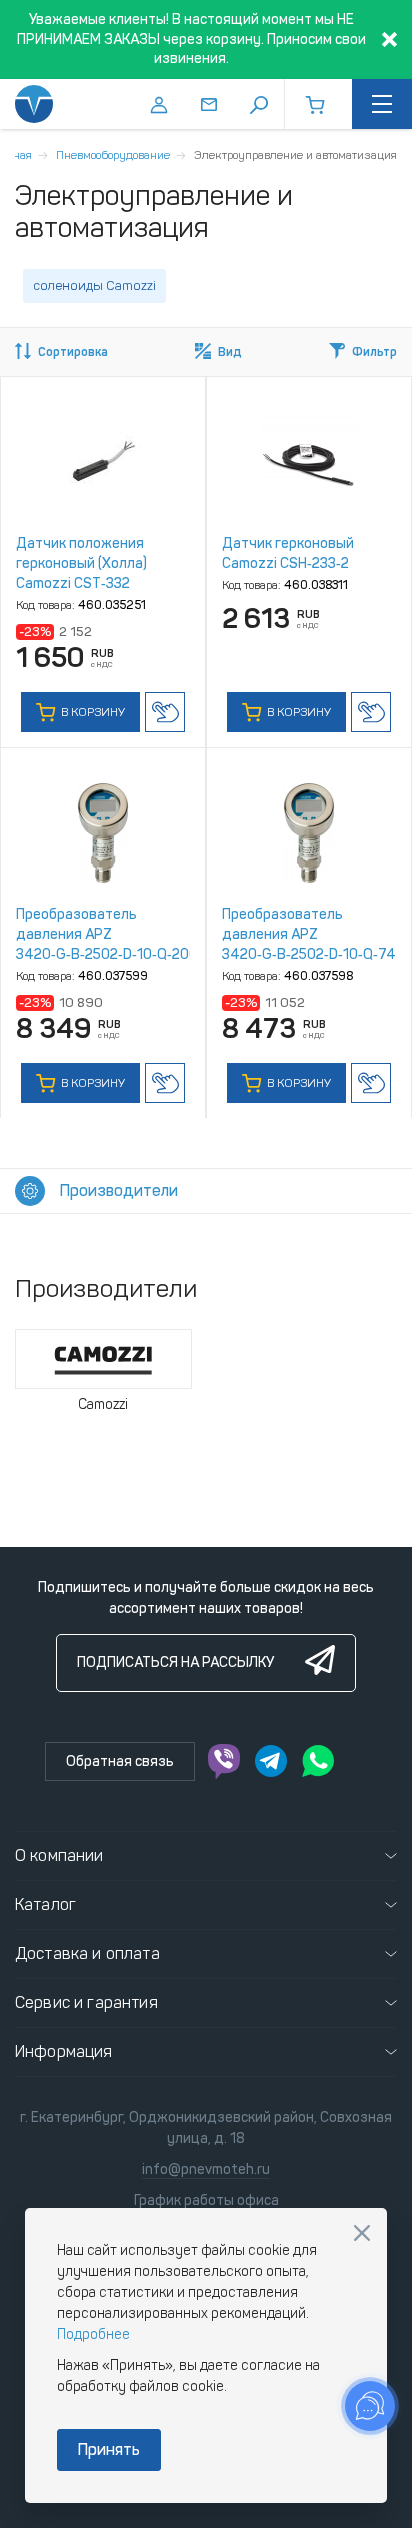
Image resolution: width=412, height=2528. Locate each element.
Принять (109, 2449)
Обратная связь (120, 1761)
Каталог (45, 1904)
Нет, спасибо (362, 2233)
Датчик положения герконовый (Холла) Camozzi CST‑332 (81, 563)
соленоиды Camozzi (94, 285)
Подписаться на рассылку (175, 1662)
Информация (64, 2051)
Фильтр (374, 352)
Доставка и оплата (87, 1953)
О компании (59, 1855)
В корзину (91, 712)
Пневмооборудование (113, 155)
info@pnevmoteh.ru (206, 2169)
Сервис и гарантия (86, 2002)
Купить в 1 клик (165, 712)
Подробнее (93, 2334)
